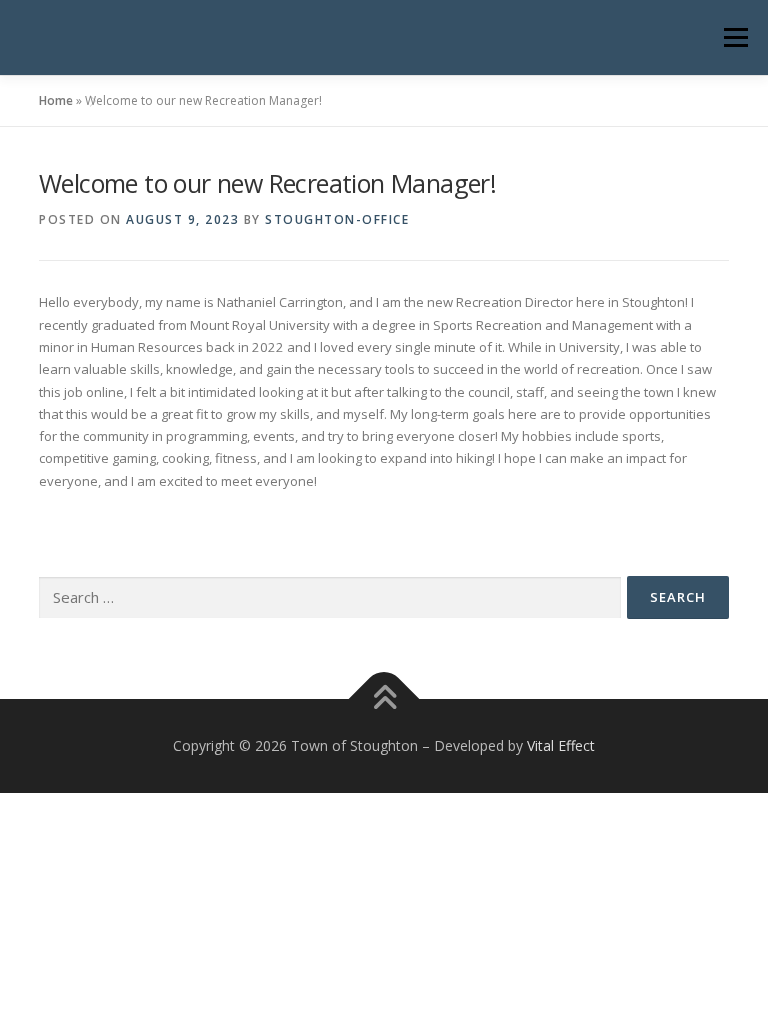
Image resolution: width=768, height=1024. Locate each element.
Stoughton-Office (337, 219)
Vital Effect (561, 745)
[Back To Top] (384, 699)
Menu (735, 37)
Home (56, 100)
